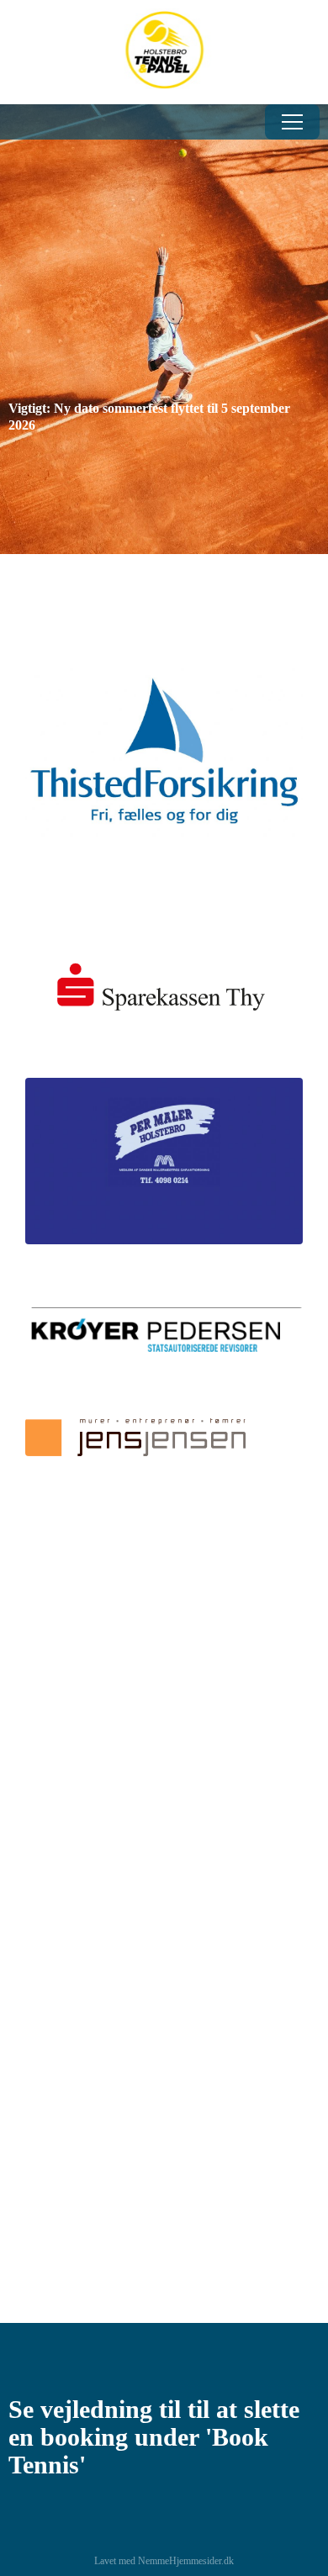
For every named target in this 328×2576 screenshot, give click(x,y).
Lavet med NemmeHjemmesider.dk (164, 2561)
